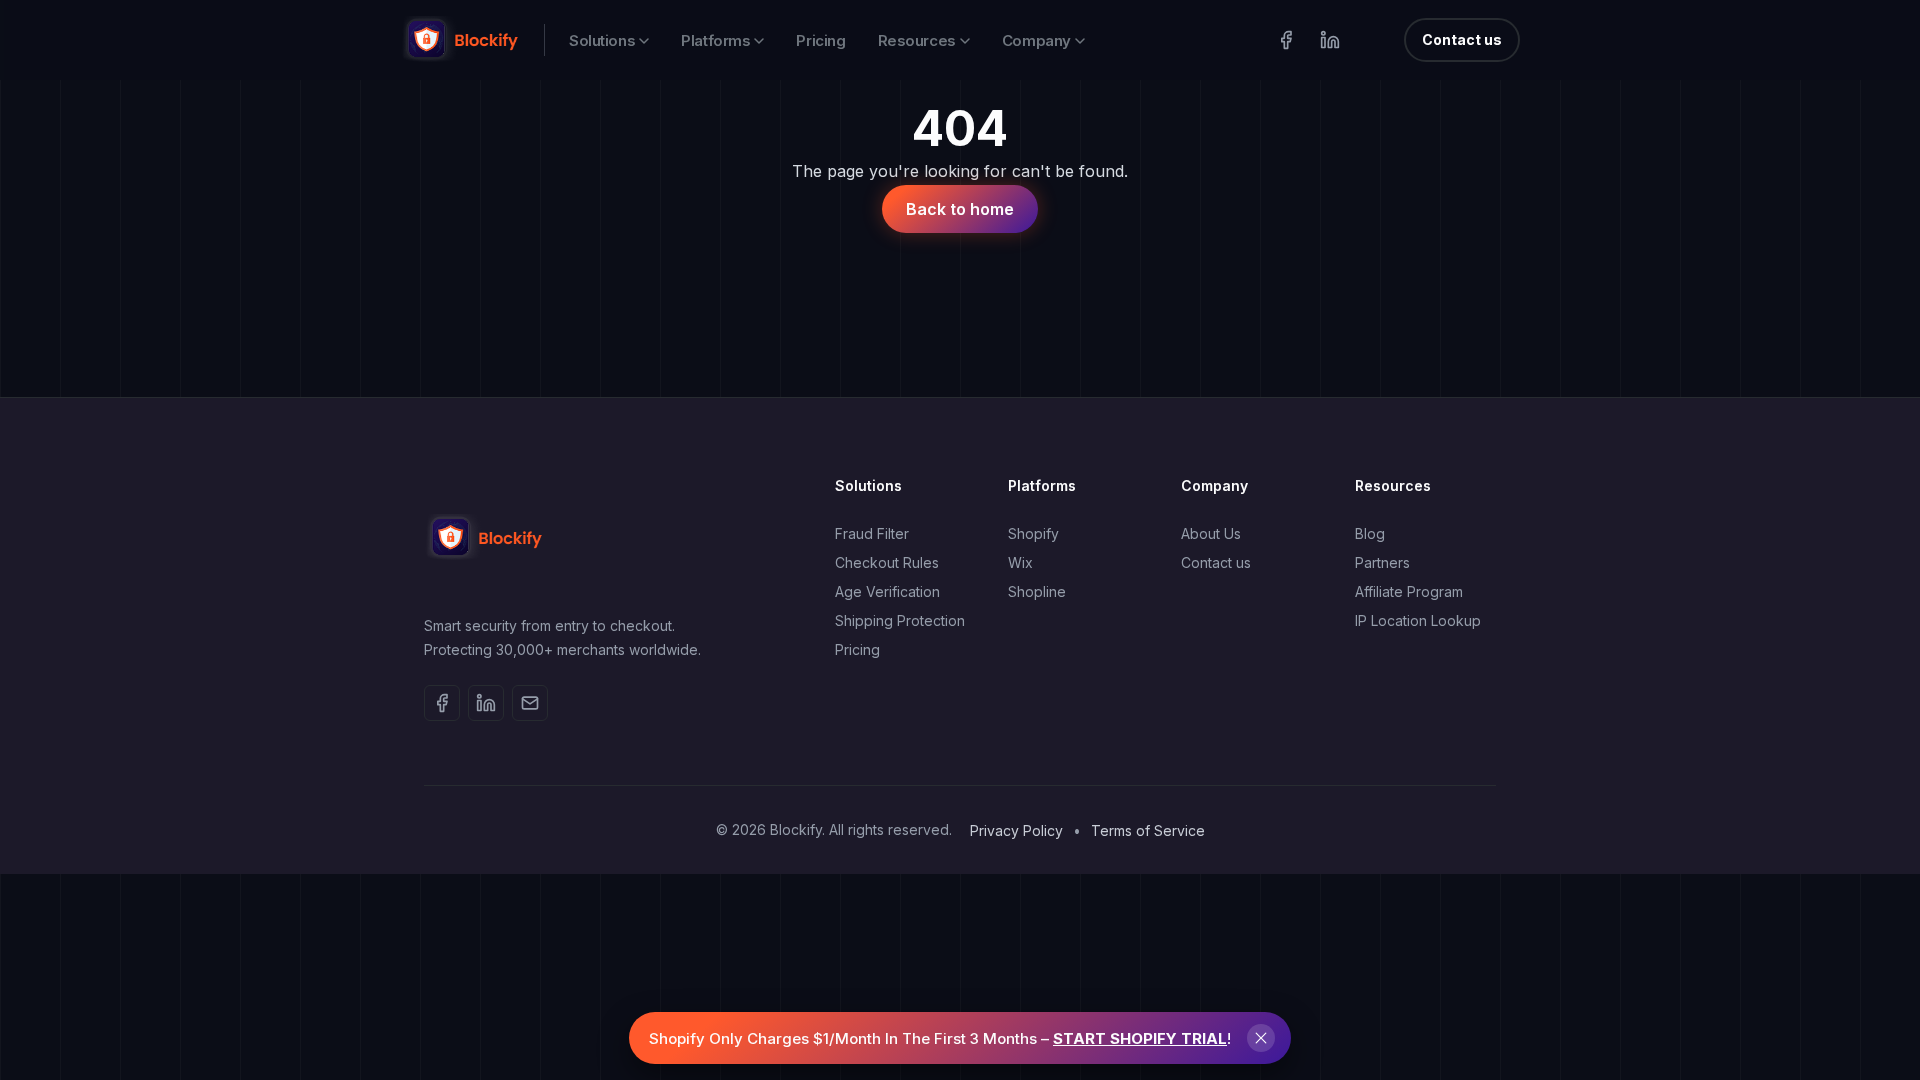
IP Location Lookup (1418, 620)
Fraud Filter (872, 533)
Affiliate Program (1409, 591)
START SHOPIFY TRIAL (1140, 1038)
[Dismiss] (1261, 1038)
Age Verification (887, 591)
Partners (1382, 562)
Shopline (1037, 591)
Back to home (960, 209)
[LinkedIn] (1330, 40)
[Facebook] (1286, 40)
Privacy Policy (1016, 830)
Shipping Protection (900, 620)
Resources (917, 40)
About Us (1211, 533)
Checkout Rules (887, 562)
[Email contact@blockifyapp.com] (530, 703)
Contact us (1462, 39)
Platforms (715, 40)
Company (1036, 40)
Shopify (1033, 533)
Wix (1020, 562)
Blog (1370, 533)
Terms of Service (1148, 830)
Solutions (602, 40)
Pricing (820, 40)
